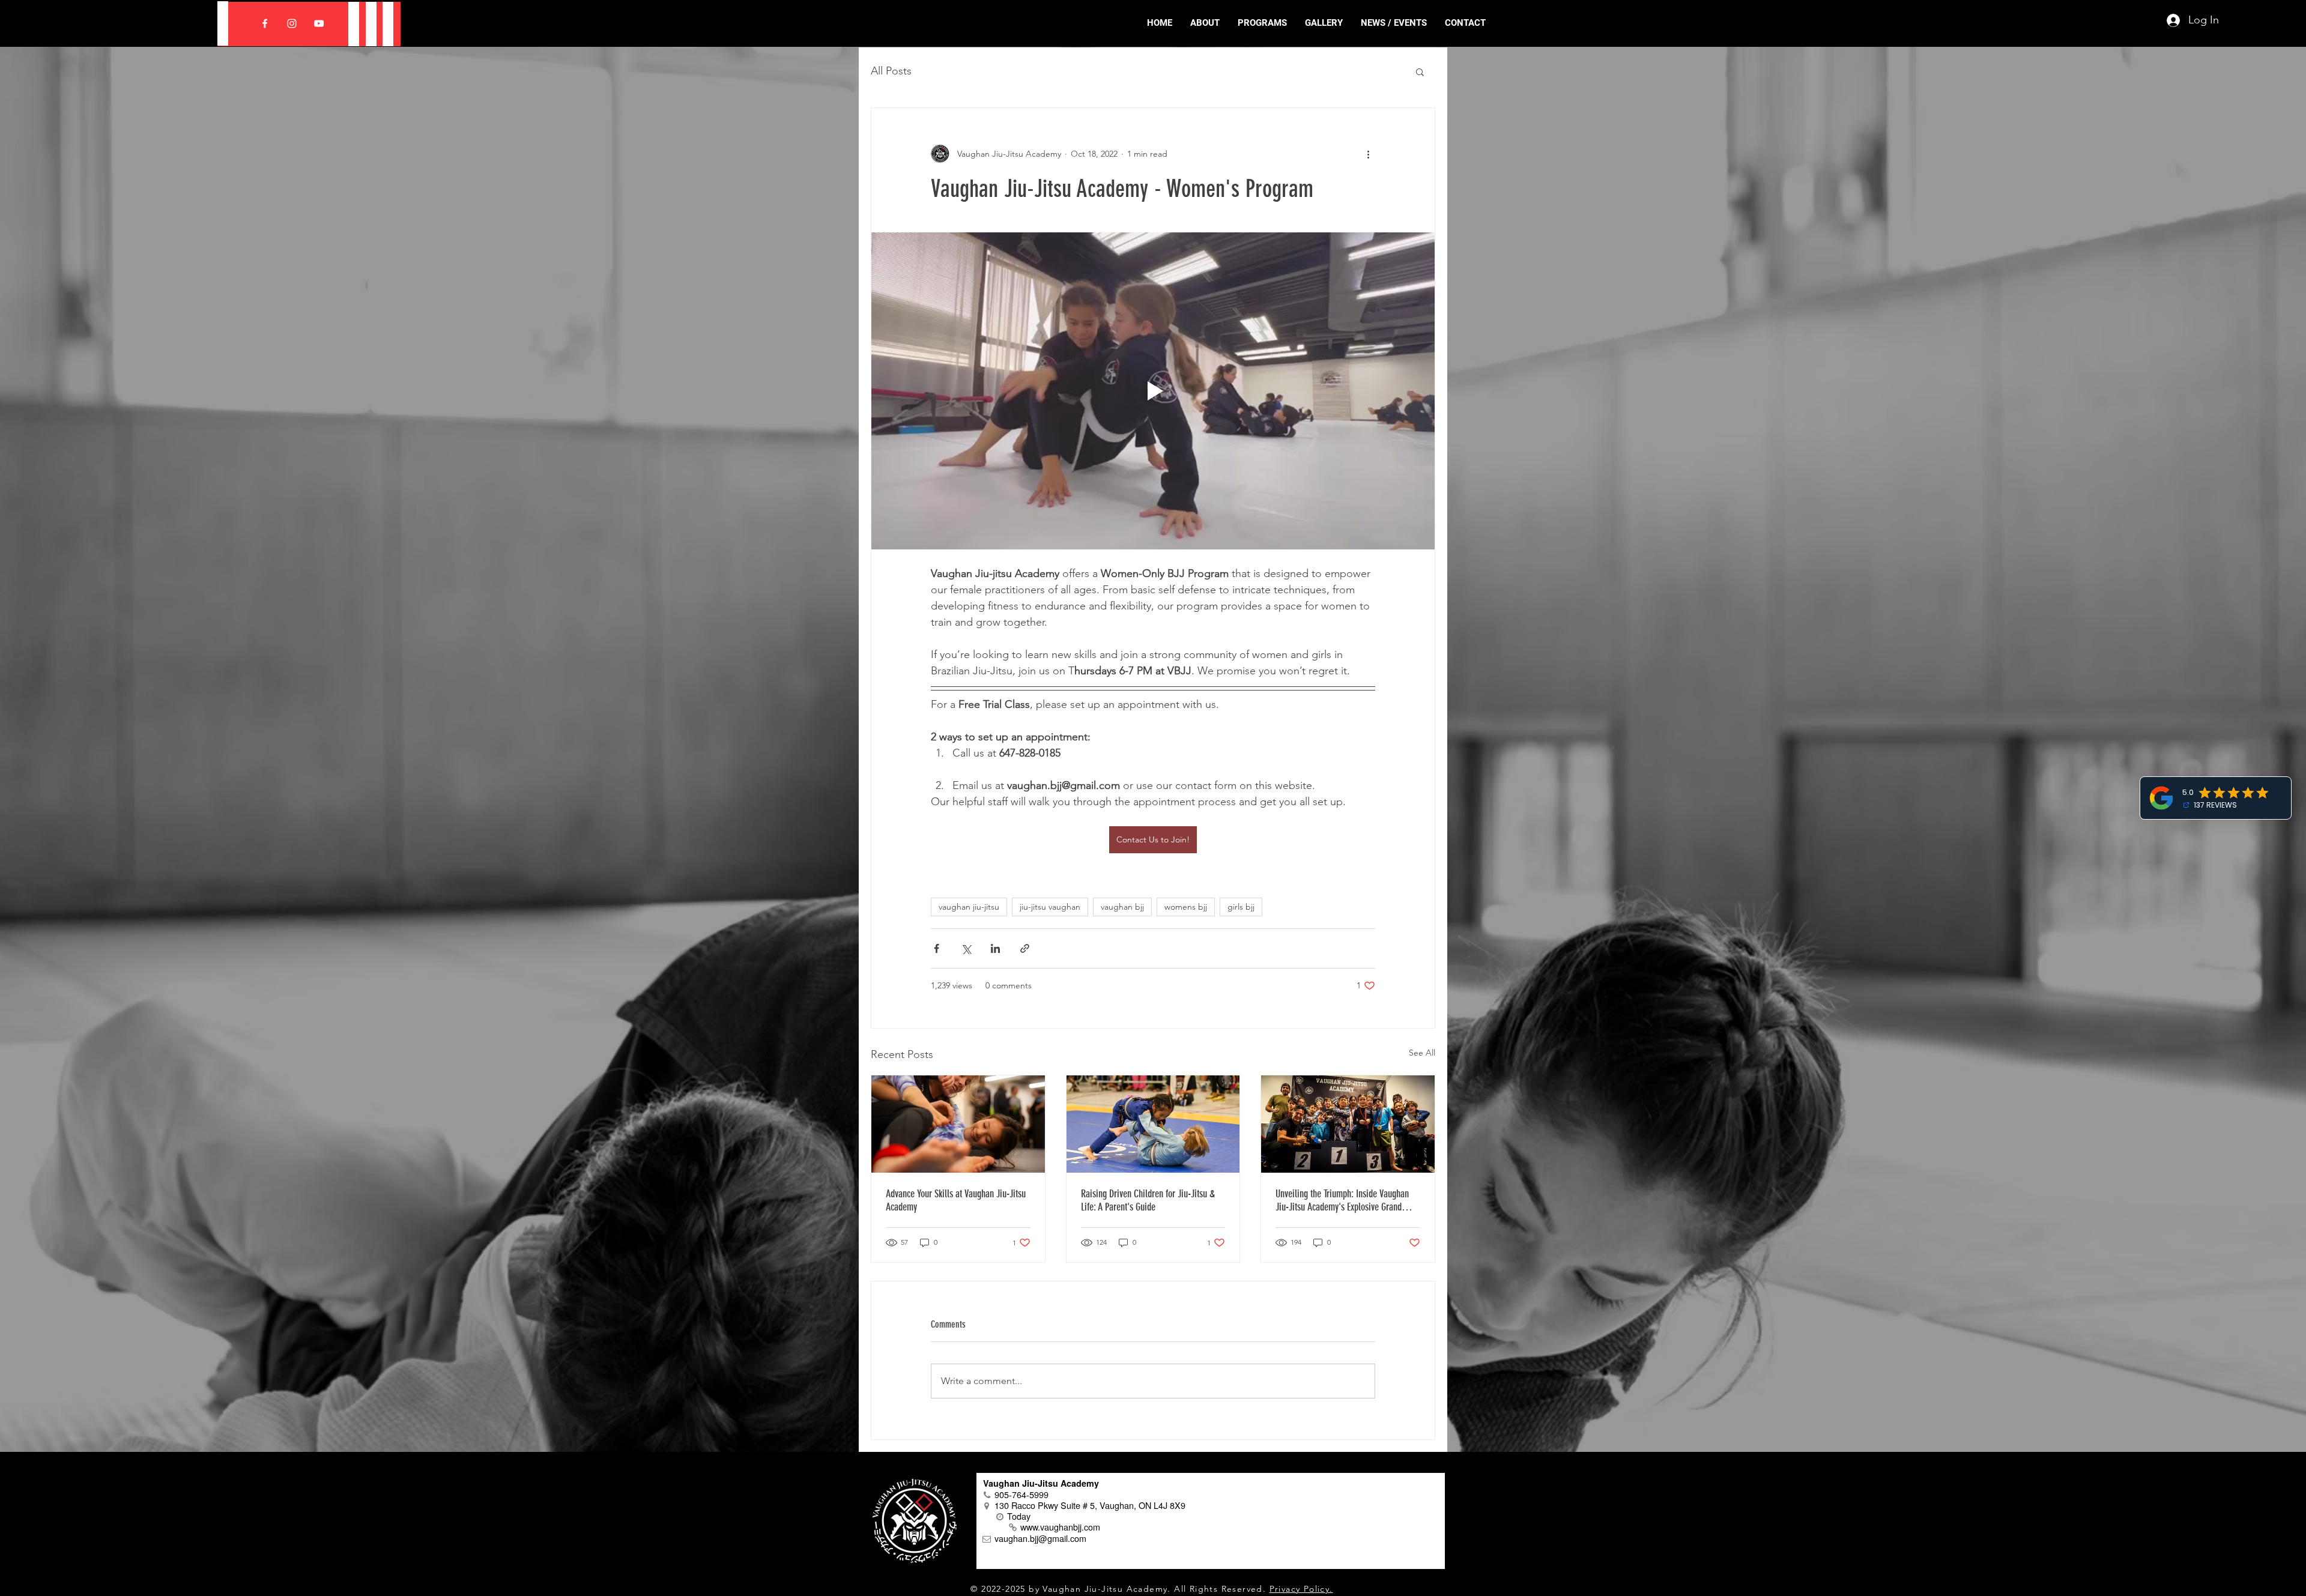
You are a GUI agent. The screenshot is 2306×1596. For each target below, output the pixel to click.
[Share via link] (1025, 948)
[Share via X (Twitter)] (966, 948)
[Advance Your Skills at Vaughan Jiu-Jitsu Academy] (958, 1124)
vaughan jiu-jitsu (969, 907)
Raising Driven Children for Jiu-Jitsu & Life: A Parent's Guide (1148, 1200)
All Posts (891, 71)
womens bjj (1186, 907)
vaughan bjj (1122, 907)
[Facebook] (265, 23)
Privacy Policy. (1301, 1589)
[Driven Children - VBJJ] (1153, 1124)
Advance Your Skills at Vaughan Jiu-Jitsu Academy (956, 1200)
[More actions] (1368, 154)
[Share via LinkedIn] (995, 948)
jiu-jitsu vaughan (1050, 907)
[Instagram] (292, 23)
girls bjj (1241, 907)
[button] (1420, 71)
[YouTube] (319, 23)
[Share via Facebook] (937, 948)
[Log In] (2168, 20)
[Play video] (1153, 391)
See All (1422, 1053)
